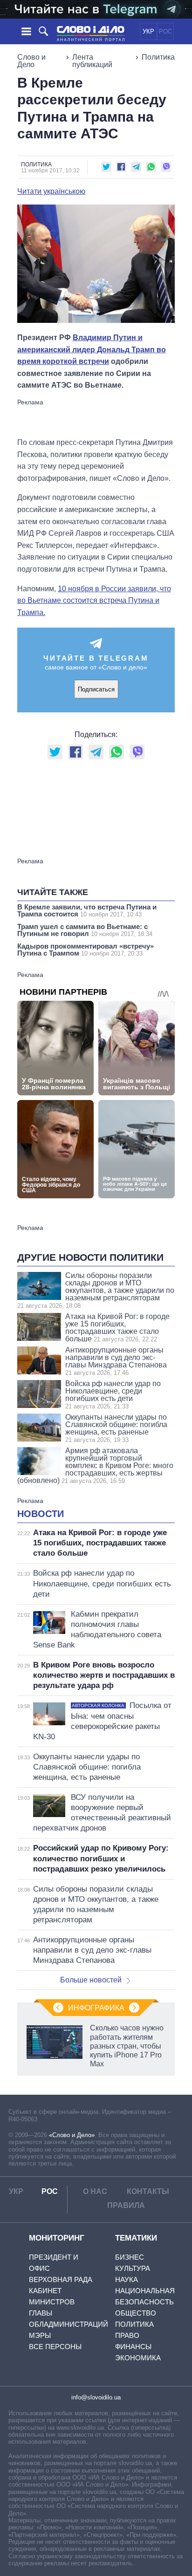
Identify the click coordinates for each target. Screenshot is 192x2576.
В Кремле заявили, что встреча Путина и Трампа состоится (87, 910)
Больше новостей (91, 1980)
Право (127, 2335)
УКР (148, 31)
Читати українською (51, 191)
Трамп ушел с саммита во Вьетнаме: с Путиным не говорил (85, 930)
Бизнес (130, 2257)
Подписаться (96, 689)
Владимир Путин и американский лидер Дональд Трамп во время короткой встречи (92, 349)
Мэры (40, 2335)
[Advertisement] (96, 417)
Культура (133, 2268)
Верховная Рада (61, 2279)
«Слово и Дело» (72, 2135)
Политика (158, 57)
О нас (95, 2191)
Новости (41, 1514)
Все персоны (55, 2347)
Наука (127, 2279)
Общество (136, 2313)
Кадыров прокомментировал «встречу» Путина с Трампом (86, 950)
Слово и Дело (31, 61)
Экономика (138, 2358)
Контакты (148, 2191)
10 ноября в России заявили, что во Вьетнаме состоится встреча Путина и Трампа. (94, 601)
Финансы (133, 2347)
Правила (126, 2205)
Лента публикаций (92, 61)
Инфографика (96, 2008)
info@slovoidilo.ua (96, 2397)
